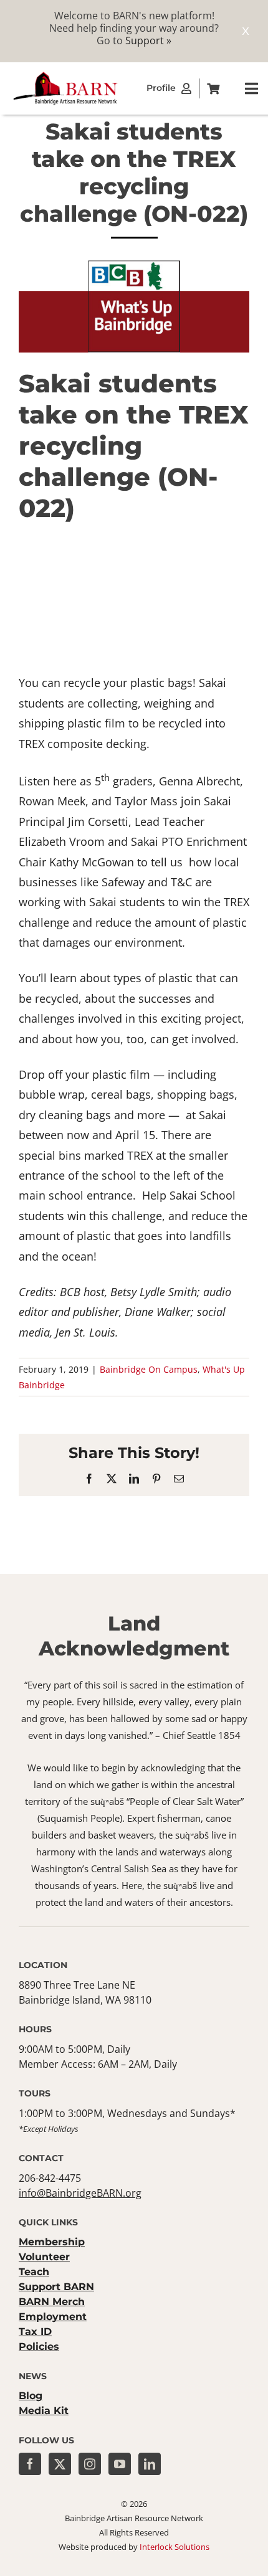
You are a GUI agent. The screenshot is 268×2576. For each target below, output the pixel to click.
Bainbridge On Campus (149, 1369)
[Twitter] (60, 2464)
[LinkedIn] (150, 2464)
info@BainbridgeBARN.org (80, 2193)
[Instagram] (90, 2464)
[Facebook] (30, 2464)
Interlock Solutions (175, 2547)
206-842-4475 (50, 2178)
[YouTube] (120, 2464)
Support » (148, 40)
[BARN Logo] (65, 75)
